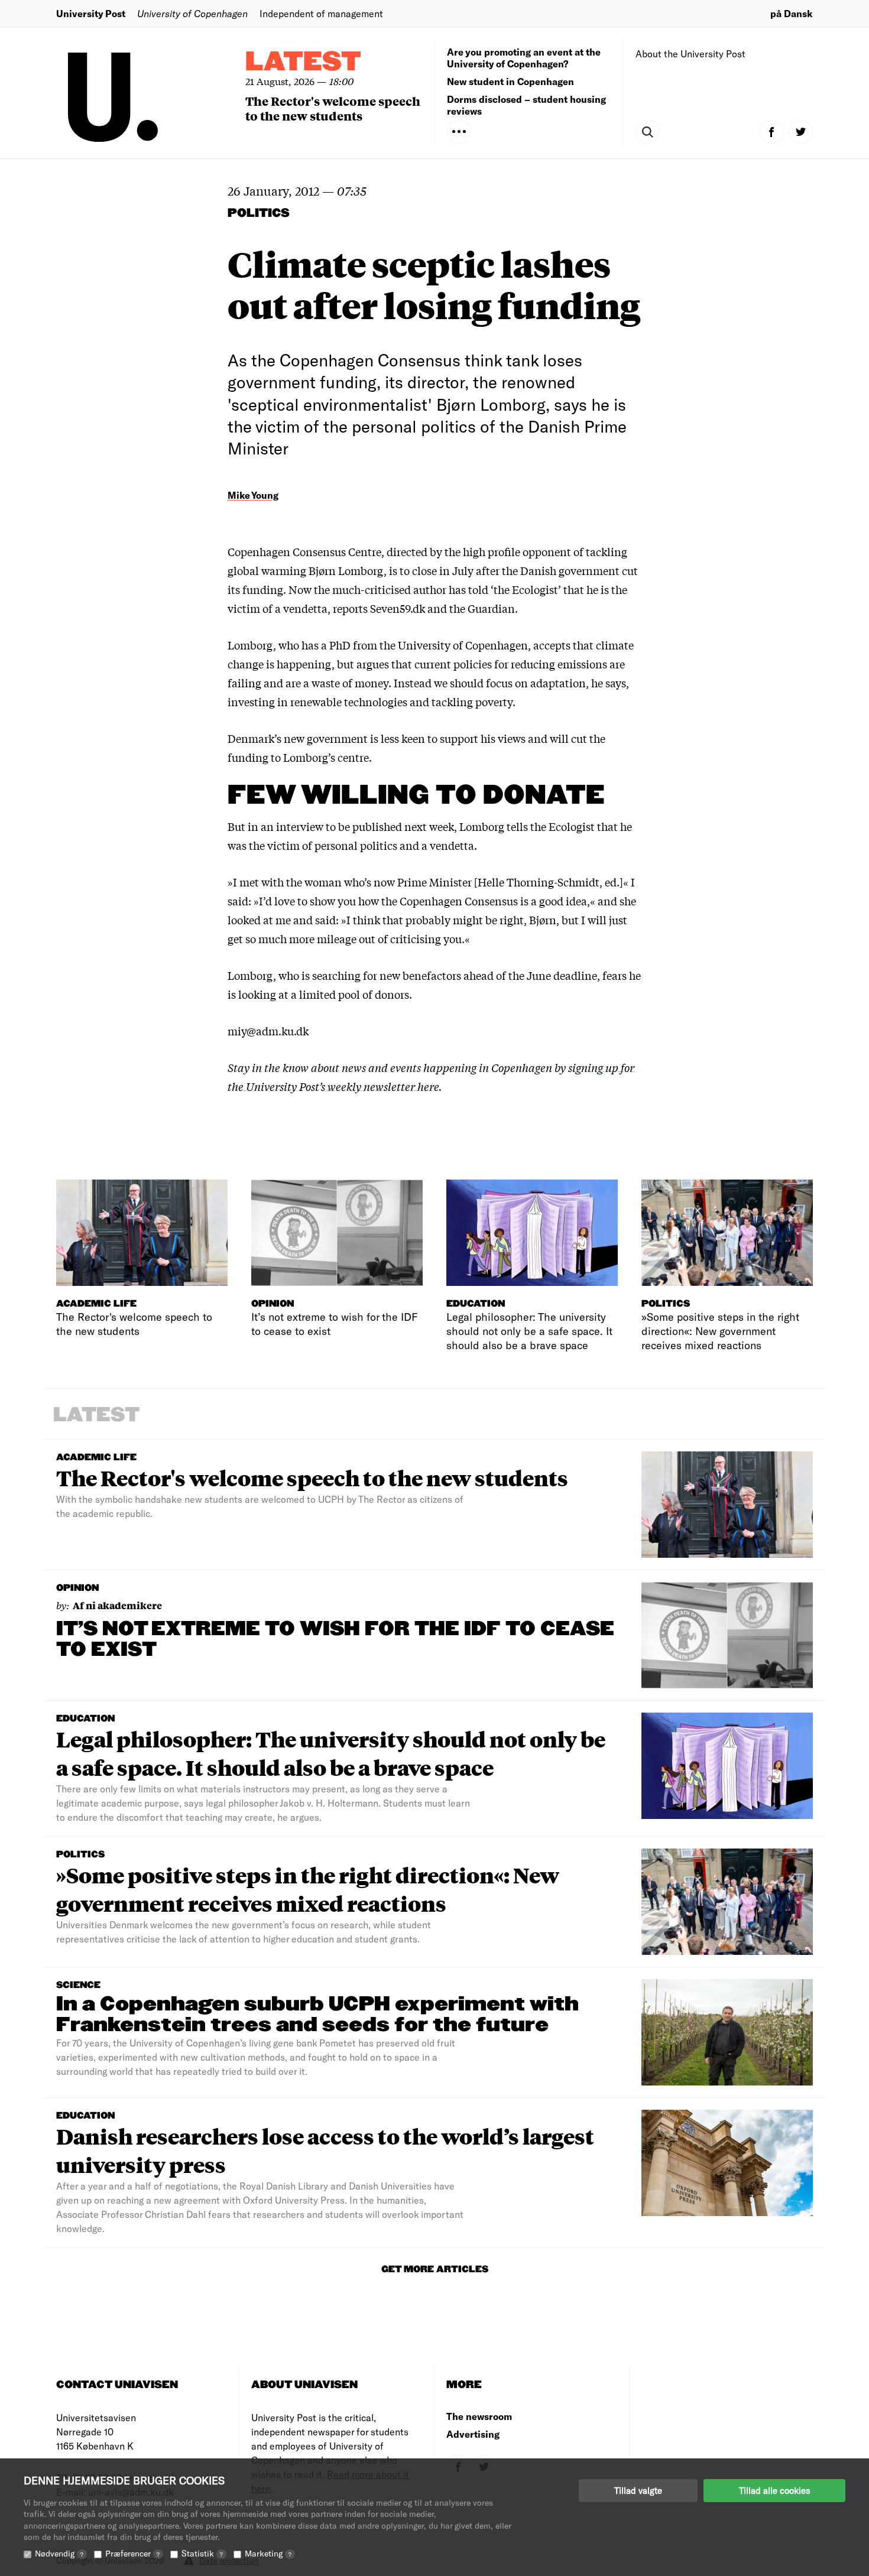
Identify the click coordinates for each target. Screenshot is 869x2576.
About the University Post (690, 53)
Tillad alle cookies (774, 2490)
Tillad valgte (638, 2490)
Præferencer (132, 2553)
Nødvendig (59, 2553)
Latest (303, 62)
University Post (91, 13)
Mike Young (253, 495)
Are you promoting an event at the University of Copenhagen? (524, 58)
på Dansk (792, 13)
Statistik (202, 2553)
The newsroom (479, 2416)
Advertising (473, 2434)
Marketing (268, 2553)
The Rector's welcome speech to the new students (333, 108)
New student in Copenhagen (510, 81)
